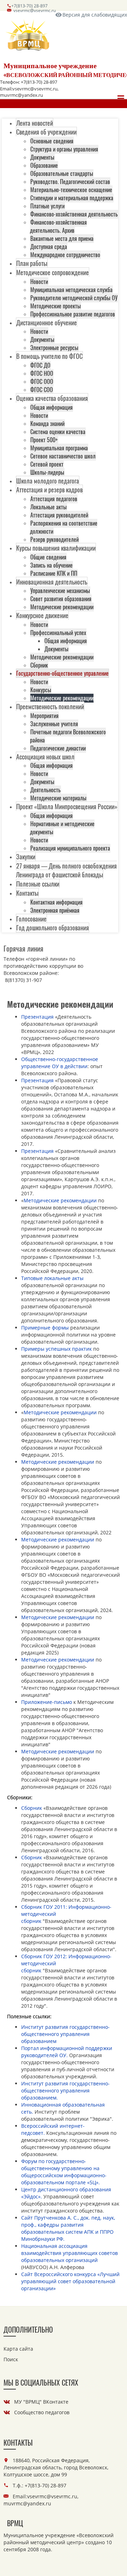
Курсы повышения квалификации (56, 548)
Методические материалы (58, 798)
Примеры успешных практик (57, 1349)
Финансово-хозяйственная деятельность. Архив (58, 226)
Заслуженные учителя (54, 724)
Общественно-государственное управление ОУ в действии (60, 1063)
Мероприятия (44, 716)
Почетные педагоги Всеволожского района (68, 736)
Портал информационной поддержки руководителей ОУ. (67, 2052)
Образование (44, 165)
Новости (39, 282)
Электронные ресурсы (54, 348)
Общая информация (52, 407)
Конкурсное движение (42, 615)
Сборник (39, 665)
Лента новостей (35, 123)
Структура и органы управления (64, 149)
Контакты (27, 893)
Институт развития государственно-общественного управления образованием (65, 2034)
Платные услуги (47, 206)
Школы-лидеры (47, 472)
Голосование (31, 919)
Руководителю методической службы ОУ (74, 298)
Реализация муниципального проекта (70, 848)
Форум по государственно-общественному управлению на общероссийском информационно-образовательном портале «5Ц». (64, 2172)
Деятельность (46, 790)
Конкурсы (41, 690)
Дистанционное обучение (47, 322)
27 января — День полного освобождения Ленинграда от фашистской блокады (66, 870)
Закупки (26, 857)
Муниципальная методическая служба (71, 290)
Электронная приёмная (55, 910)
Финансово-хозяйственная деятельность (74, 214)
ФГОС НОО (42, 373)
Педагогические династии (58, 748)
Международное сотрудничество (65, 255)
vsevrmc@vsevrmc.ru (35, 10)
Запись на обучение (52, 565)
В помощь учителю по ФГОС (49, 356)
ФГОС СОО (42, 390)
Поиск (11, 2359)
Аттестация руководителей (59, 515)
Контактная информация (56, 902)
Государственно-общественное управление (62, 673)
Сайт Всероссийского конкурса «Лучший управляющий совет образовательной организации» (70, 2281)
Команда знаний (47, 424)
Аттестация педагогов (54, 499)
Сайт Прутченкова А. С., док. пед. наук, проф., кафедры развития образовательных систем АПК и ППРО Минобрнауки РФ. (68, 2228)
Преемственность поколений (50, 706)
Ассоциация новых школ (45, 757)
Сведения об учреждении (46, 132)
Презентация (37, 1017)
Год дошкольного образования (53, 928)
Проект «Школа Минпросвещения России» (67, 806)
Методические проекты (56, 306)
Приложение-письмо (47, 1702)
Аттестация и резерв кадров (49, 490)
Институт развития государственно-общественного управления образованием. (65, 2091)
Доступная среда (49, 247)
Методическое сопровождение (53, 272)
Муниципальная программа (59, 448)
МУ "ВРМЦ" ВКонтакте (41, 2402)
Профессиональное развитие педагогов (73, 314)
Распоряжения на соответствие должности (64, 527)
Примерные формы (45, 1328)
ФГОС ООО (42, 381)
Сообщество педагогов (42, 2412)
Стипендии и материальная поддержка (72, 198)
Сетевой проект (47, 464)
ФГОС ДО (40, 365)
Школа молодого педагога (48, 481)
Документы (42, 157)
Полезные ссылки (38, 884)
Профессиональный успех (58, 633)
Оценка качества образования (52, 398)
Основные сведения (52, 141)
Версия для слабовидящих (95, 15)
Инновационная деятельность (52, 582)
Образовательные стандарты (62, 173)
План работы (32, 263)
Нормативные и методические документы (62, 828)
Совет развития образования (61, 599)
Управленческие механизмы (60, 591)
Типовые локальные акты (52, 1278)
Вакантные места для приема (62, 238)
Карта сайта (18, 2349)
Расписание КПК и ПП (54, 573)
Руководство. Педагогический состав (70, 182)
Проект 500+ (44, 440)
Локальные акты (49, 507)
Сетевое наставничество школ (63, 456)
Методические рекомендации (62, 607)
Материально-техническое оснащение (71, 190)
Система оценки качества (58, 432)
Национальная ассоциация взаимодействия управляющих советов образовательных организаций (69, 2253)
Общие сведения (48, 557)
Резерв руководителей (55, 539)
